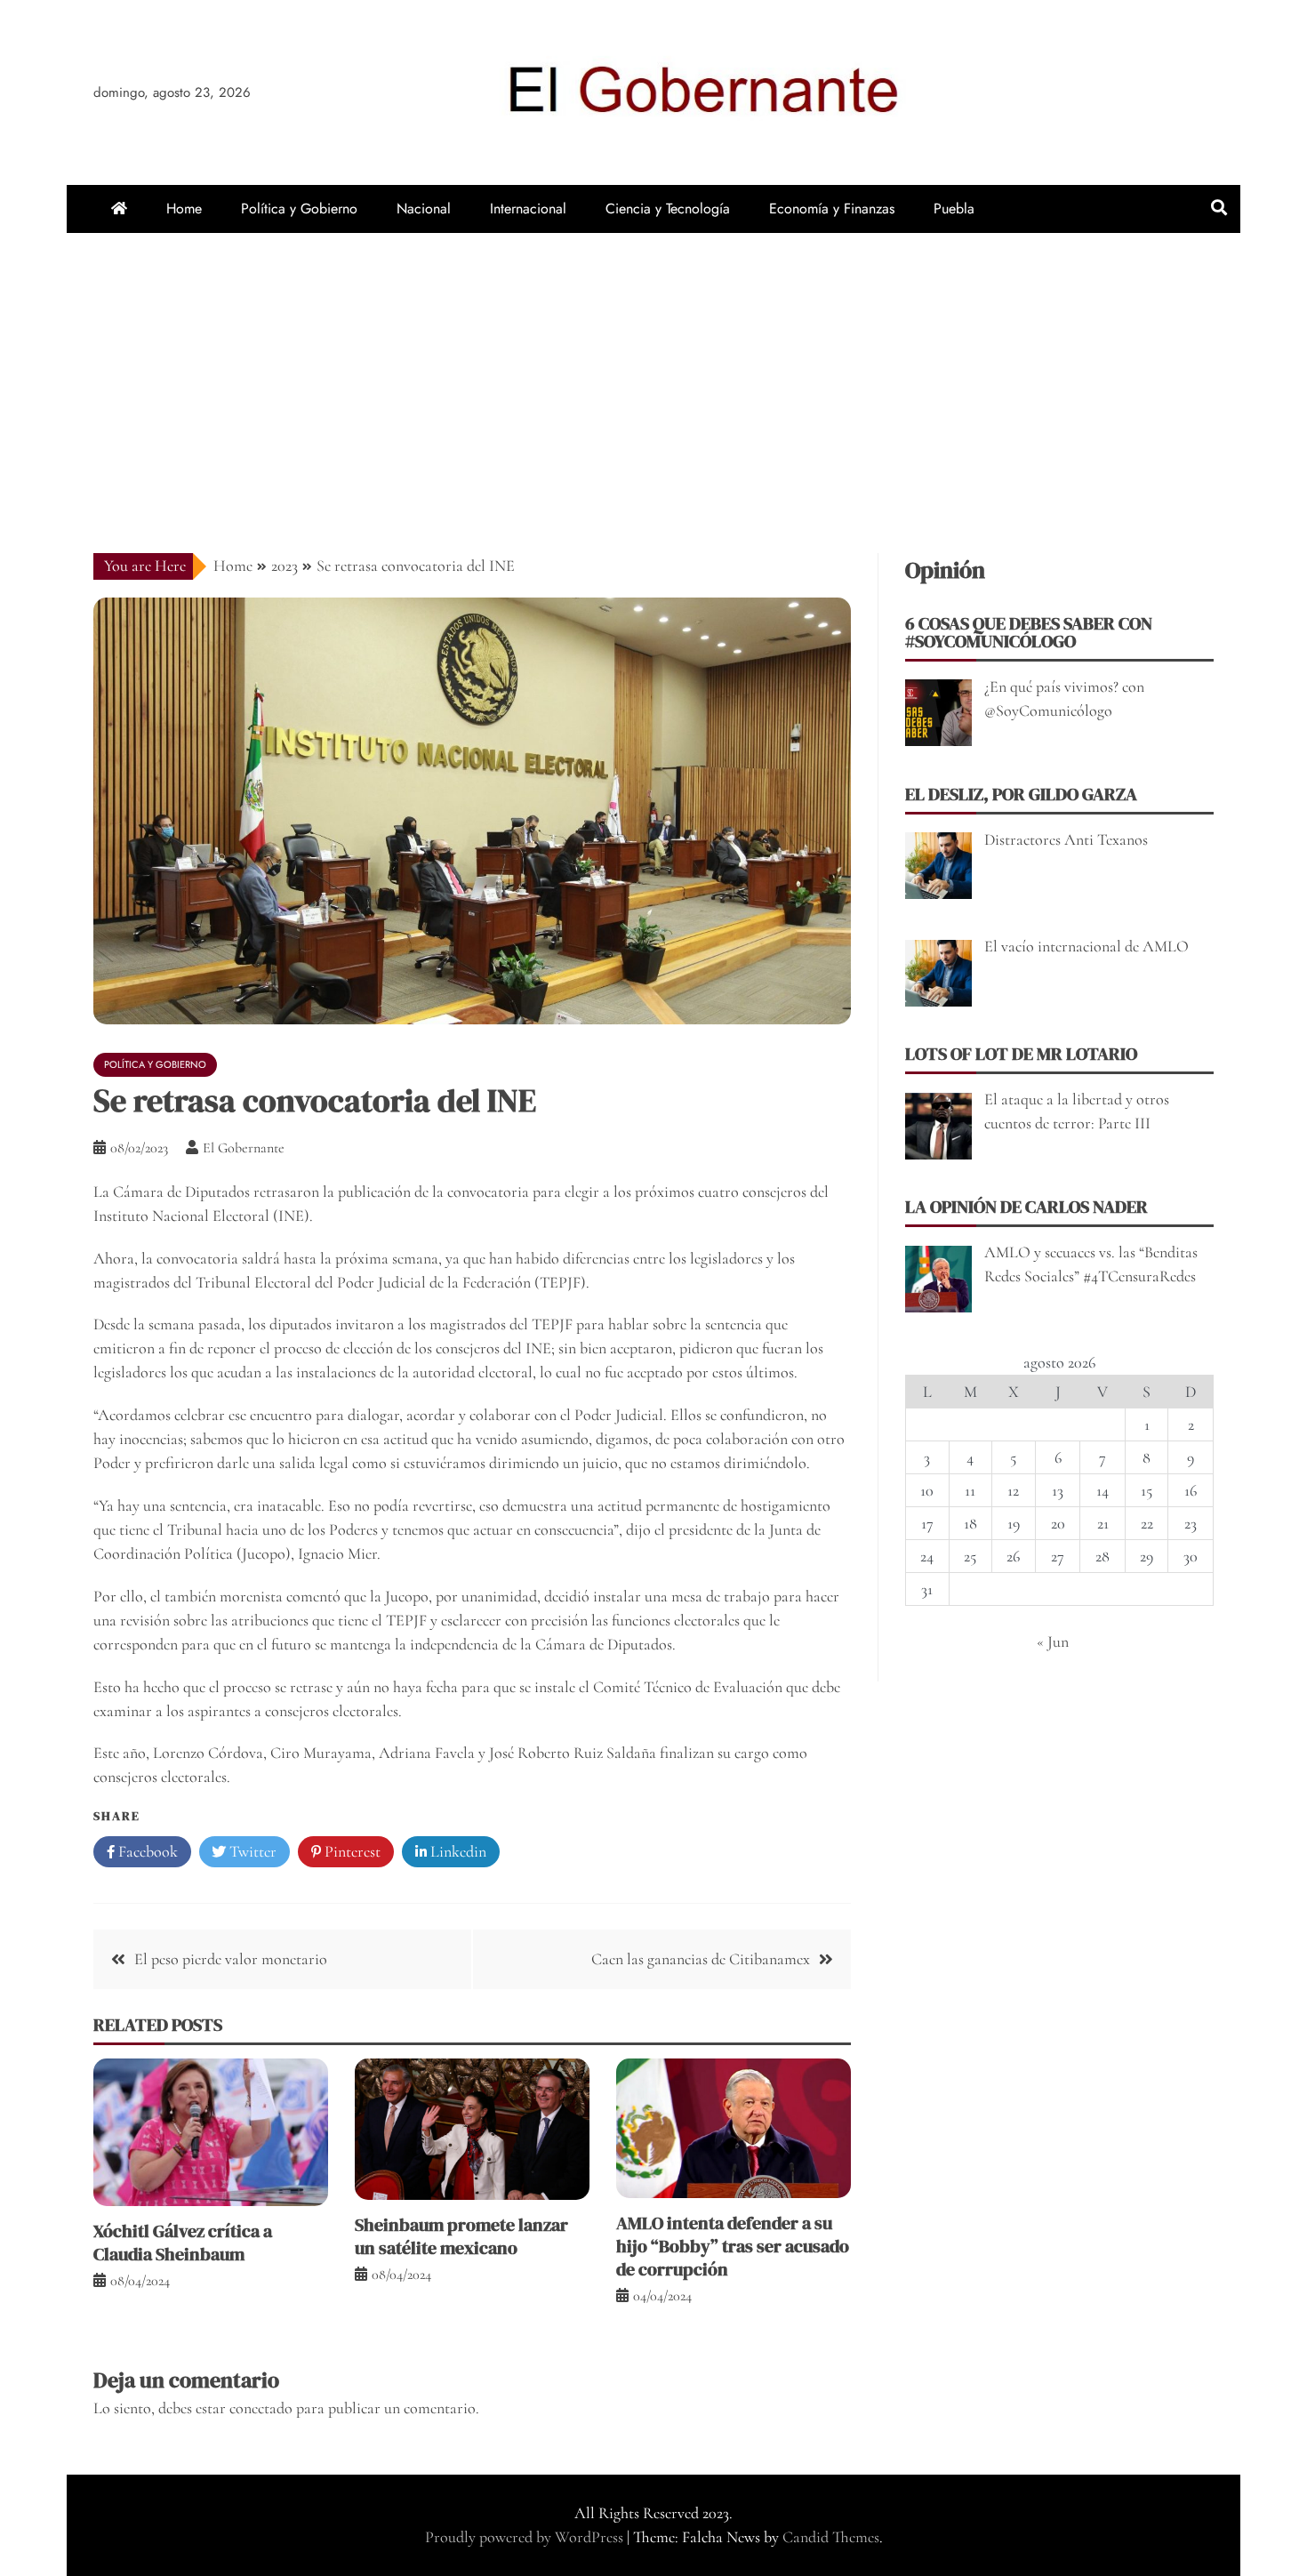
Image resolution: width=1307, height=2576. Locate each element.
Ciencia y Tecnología (668, 209)
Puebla (954, 209)
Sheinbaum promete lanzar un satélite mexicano (461, 2236)
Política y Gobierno (299, 209)
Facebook (146, 1851)
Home (184, 209)
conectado (261, 2408)
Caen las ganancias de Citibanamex (701, 1959)
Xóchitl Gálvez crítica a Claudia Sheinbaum (183, 2243)
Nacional (424, 209)
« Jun (1053, 1641)
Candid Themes (831, 2537)
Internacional (528, 209)
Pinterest (351, 1851)
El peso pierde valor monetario (231, 1959)
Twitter (251, 1851)
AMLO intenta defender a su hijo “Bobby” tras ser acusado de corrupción (733, 2246)
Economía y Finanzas (832, 209)
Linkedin (457, 1851)
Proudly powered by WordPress (526, 2537)
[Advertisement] (653, 366)
